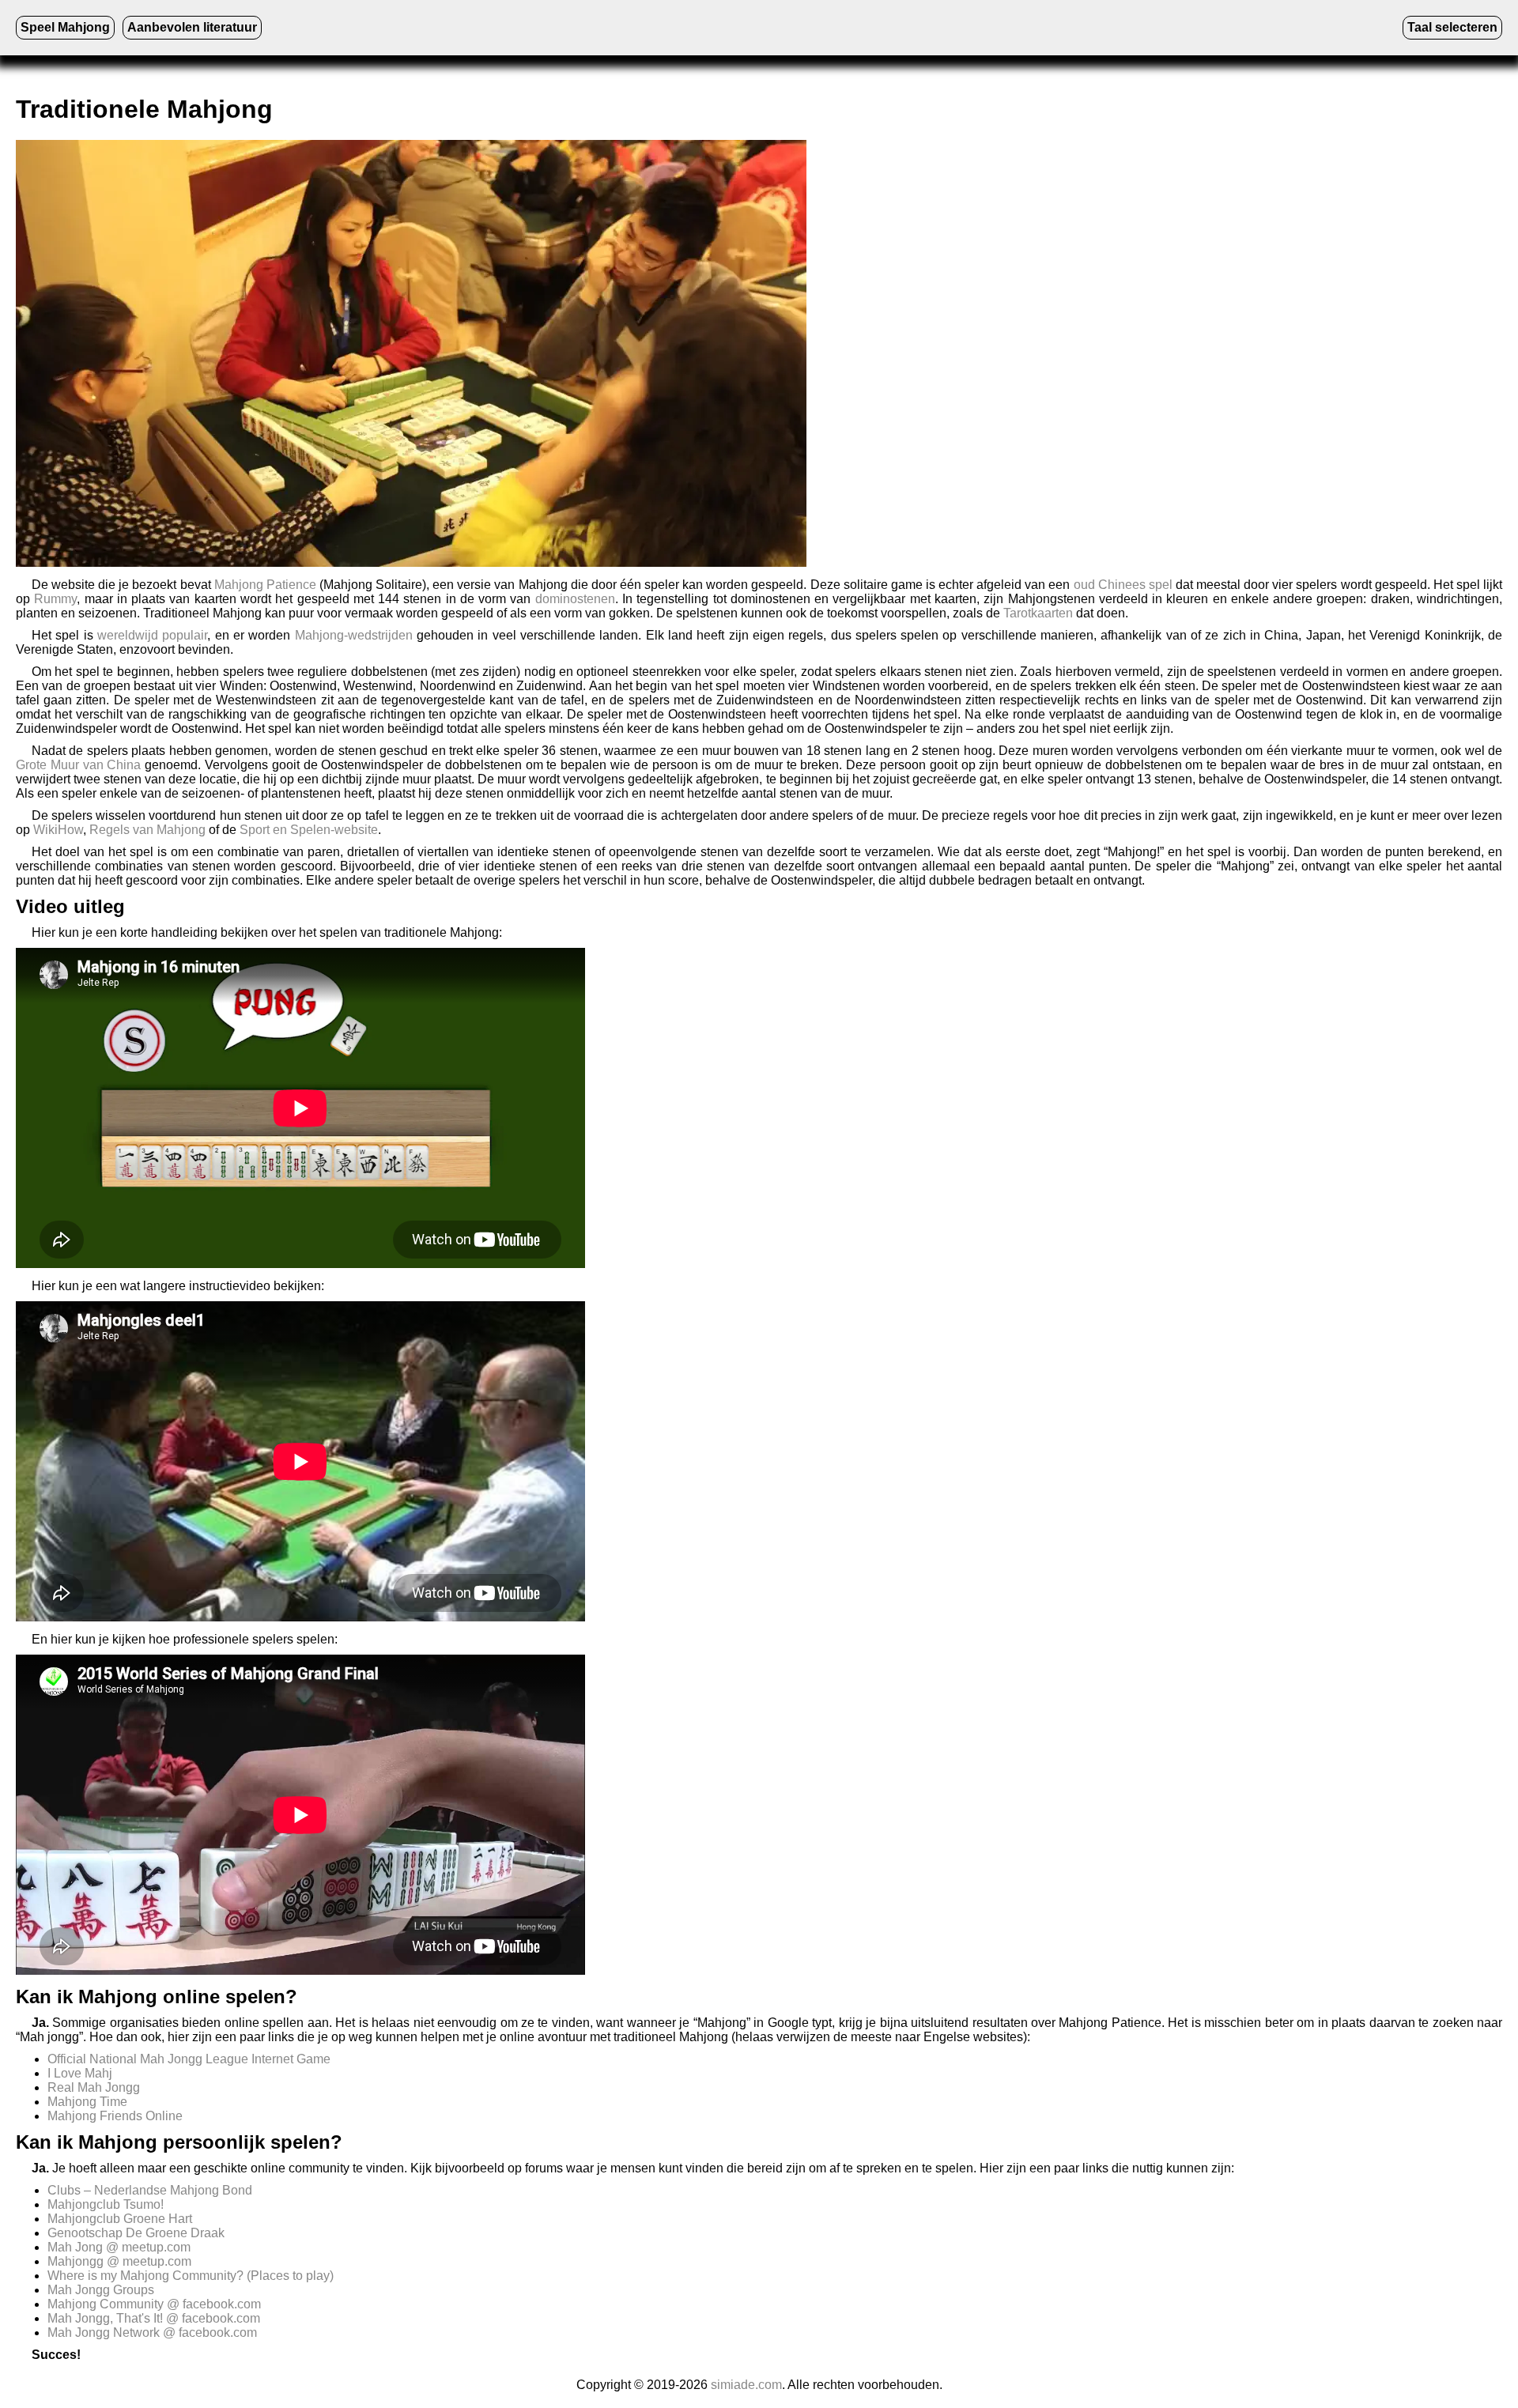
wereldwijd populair (152, 635)
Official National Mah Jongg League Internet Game (189, 2059)
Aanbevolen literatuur (192, 27)
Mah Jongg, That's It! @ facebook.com (154, 2318)
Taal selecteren (1452, 27)
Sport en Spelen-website (309, 830)
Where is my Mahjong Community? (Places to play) (191, 2276)
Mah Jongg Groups (101, 2290)
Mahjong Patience (265, 585)
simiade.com (746, 2385)
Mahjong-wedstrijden (354, 635)
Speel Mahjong (65, 27)
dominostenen (575, 599)
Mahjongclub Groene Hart (120, 2219)
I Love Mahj (80, 2073)
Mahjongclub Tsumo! (106, 2204)
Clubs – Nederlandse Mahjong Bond (150, 2190)
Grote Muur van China (78, 765)
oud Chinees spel (1123, 585)
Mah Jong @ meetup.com (119, 2247)
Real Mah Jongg (94, 2087)
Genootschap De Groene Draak (136, 2233)
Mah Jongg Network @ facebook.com (152, 2333)
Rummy (55, 599)
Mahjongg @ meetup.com (119, 2261)
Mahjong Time (87, 2102)
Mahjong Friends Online (115, 2116)
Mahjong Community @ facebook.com (154, 2304)
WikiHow (58, 830)
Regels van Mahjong (147, 830)
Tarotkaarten (1038, 613)
